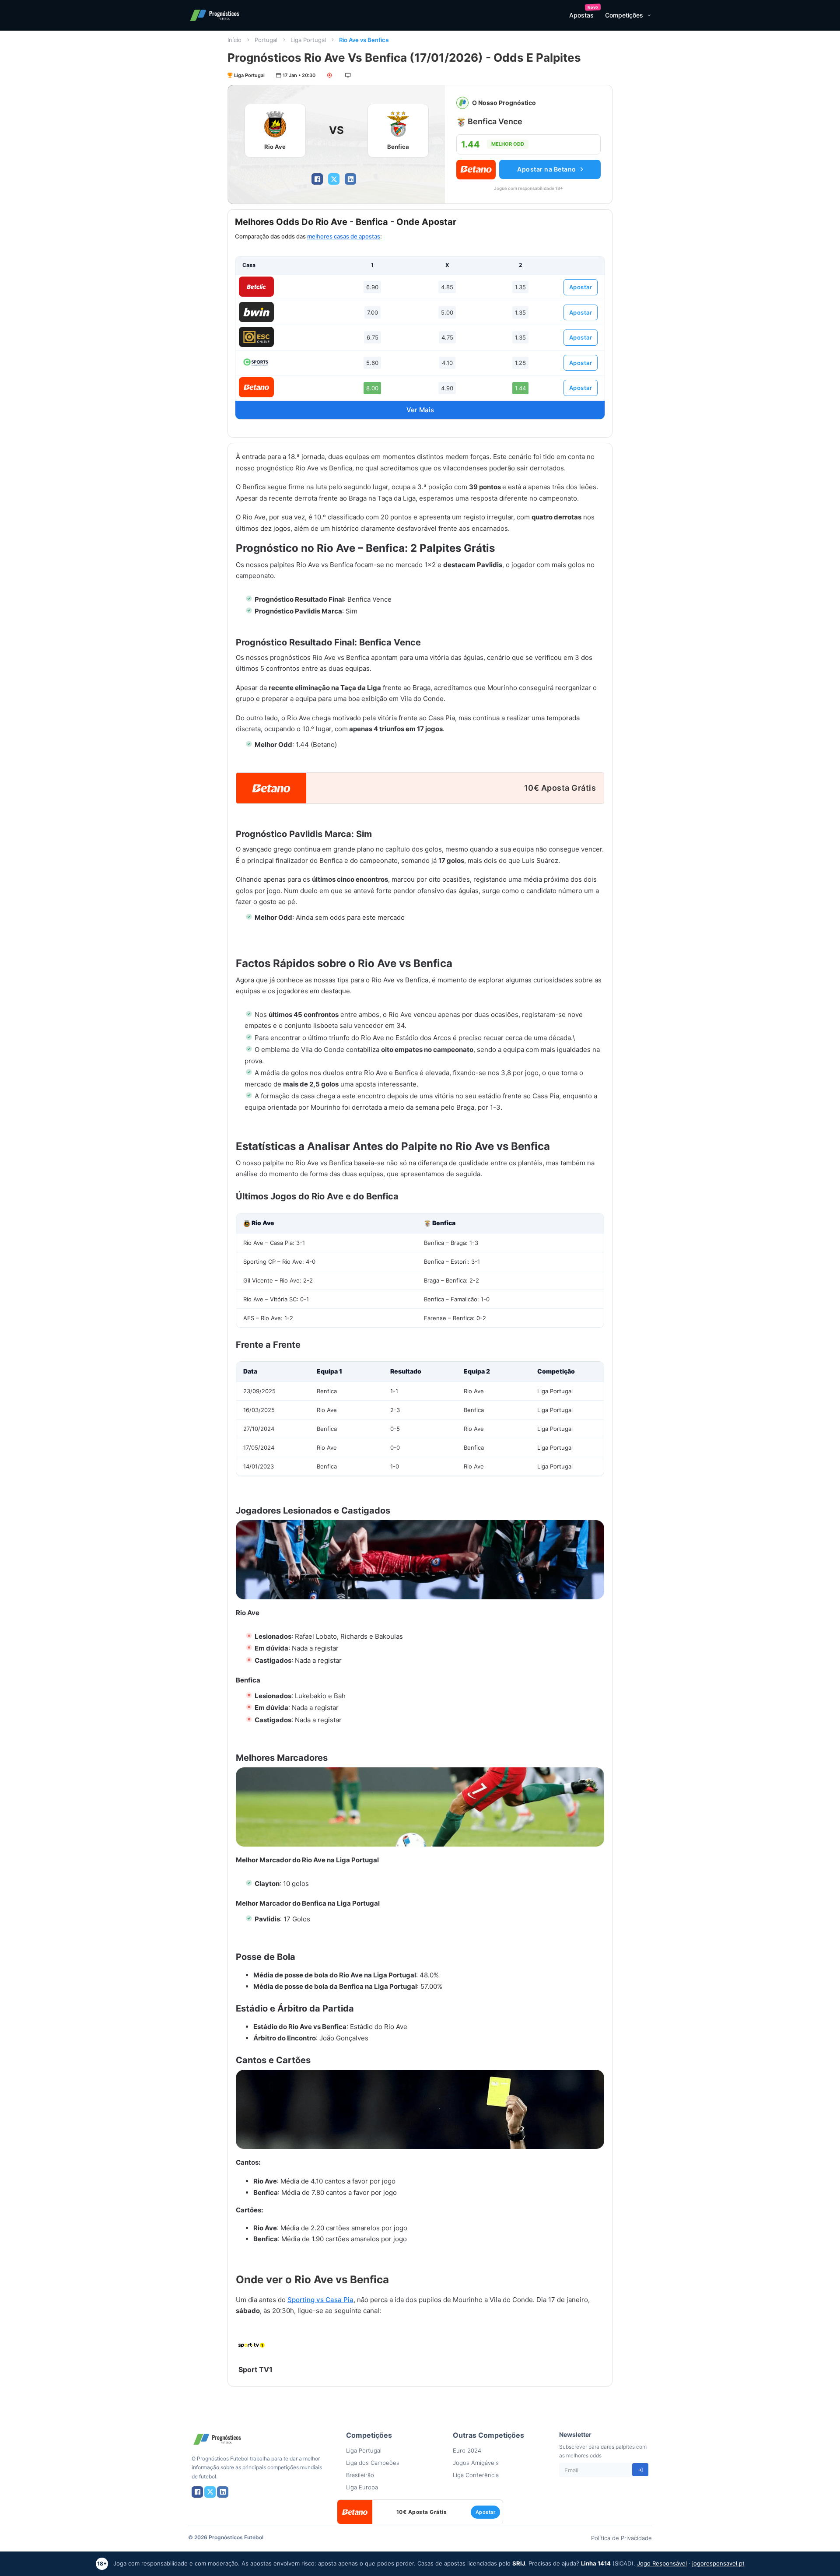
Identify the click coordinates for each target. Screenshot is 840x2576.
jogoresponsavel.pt (718, 2563)
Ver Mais (420, 410)
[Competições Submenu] (649, 15)
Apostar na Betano (547, 169)
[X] (334, 179)
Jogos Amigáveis (476, 2463)
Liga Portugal (308, 40)
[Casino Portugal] (256, 362)
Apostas (581, 15)
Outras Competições (488, 2435)
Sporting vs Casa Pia (320, 2300)
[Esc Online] (256, 337)
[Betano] (256, 387)
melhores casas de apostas (344, 236)
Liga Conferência (476, 2475)
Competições (624, 15)
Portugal (266, 40)
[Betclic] (256, 287)
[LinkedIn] (350, 179)
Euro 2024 (467, 2450)
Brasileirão (360, 2475)
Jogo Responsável (662, 2563)
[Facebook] (317, 179)
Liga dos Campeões (373, 2463)
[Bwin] (256, 312)
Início (234, 40)
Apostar (581, 287)
